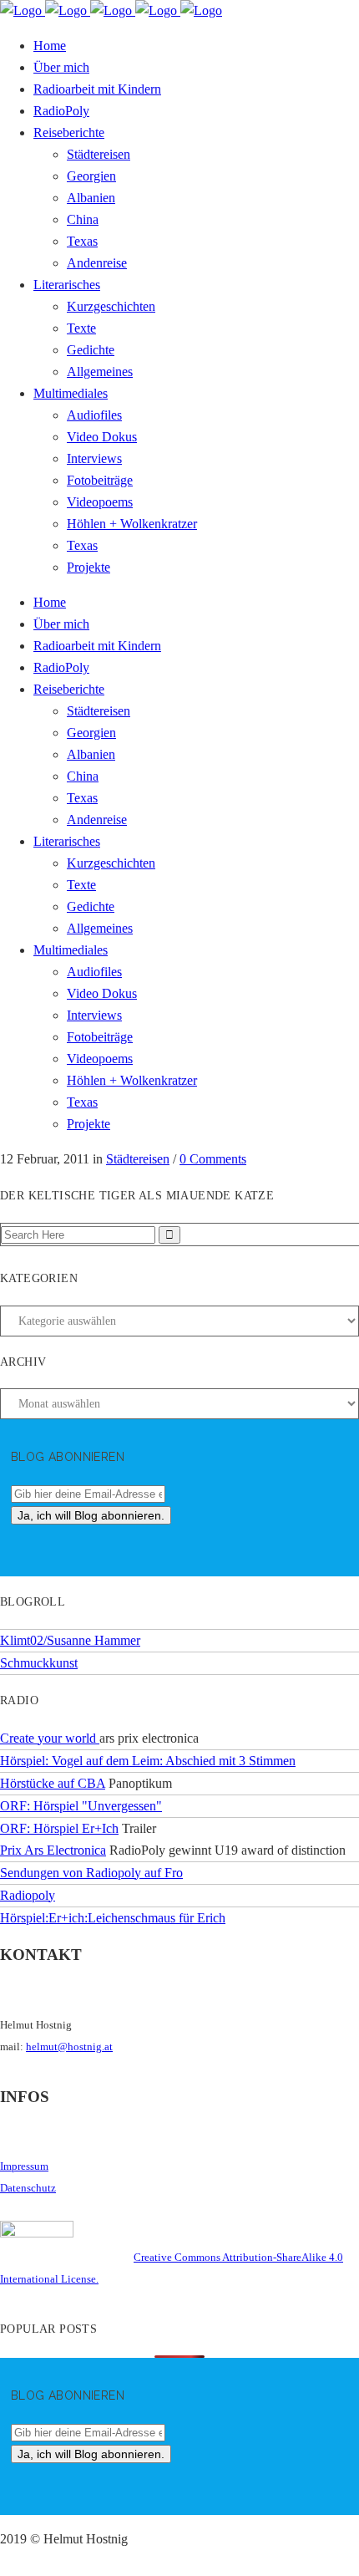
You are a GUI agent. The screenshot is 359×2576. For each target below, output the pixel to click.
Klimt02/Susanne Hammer (70, 1640)
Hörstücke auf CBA (53, 1783)
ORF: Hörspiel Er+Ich (59, 1828)
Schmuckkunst (39, 1663)
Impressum (24, 2166)
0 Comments (213, 1159)
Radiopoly (28, 1895)
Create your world (50, 1738)
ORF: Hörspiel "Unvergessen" (81, 1806)
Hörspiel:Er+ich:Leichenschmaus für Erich (113, 1918)
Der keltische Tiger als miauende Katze (137, 1196)
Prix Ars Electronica (53, 1850)
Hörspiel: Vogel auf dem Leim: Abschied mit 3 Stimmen (148, 1761)
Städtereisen (138, 1159)
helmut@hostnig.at (69, 2047)
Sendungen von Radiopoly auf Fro (91, 1873)
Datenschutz (28, 2188)
